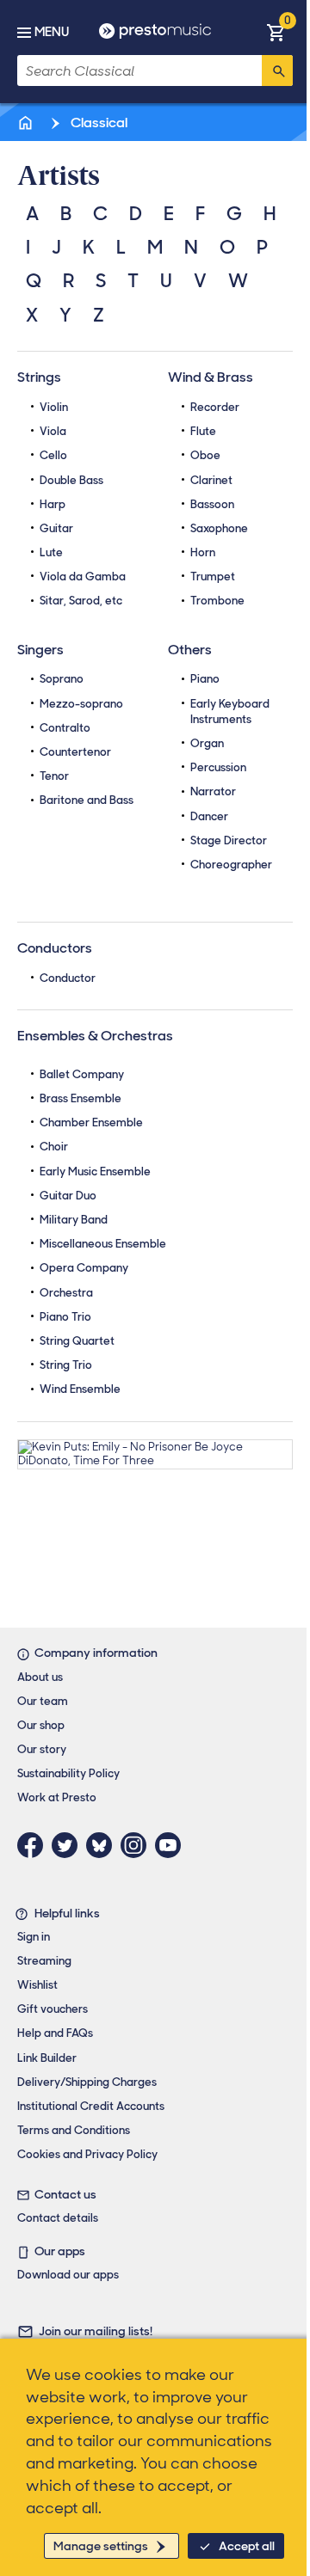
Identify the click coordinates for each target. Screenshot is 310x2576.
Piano (205, 679)
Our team (43, 1701)
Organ (207, 743)
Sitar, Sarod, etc (81, 601)
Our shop (41, 1725)
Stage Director (229, 840)
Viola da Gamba (83, 577)
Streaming (44, 1961)
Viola (53, 431)
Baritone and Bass (87, 800)
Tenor (54, 776)
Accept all (247, 2546)
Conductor (68, 978)
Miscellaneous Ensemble (103, 1244)
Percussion (218, 767)
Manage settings (101, 2546)
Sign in (34, 1937)
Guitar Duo (68, 1196)
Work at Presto (57, 1797)
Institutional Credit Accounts (91, 2106)
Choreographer (231, 865)
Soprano (62, 679)
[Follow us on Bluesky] (103, 1845)
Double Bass (71, 480)
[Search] (277, 71)
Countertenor (75, 752)
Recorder (215, 407)
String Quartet (77, 1341)
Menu (52, 32)
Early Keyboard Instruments (230, 711)
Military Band (74, 1220)
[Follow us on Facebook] (34, 1845)
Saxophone (219, 528)
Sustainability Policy (68, 1773)
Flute (203, 431)
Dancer (209, 816)
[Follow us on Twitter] (69, 1845)
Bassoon (212, 504)
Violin (54, 407)
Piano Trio (65, 1317)
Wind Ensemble (80, 1389)
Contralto (65, 728)
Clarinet (211, 480)
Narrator (213, 791)
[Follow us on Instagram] (138, 1845)
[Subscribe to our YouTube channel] (172, 1845)
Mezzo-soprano (81, 704)
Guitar (56, 528)
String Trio (66, 1365)
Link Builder (47, 2058)
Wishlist (37, 1985)
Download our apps (68, 2275)
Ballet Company (82, 1074)
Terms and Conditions (74, 2130)
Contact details (58, 2218)
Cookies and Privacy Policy (87, 2154)
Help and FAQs (55, 2033)
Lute (51, 552)
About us (40, 1677)
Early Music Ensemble (95, 1171)
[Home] (27, 123)
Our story (42, 1749)
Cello (53, 455)
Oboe (205, 455)
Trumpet (213, 577)
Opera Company (84, 1268)
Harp (53, 504)
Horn (203, 552)
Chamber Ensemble (91, 1122)
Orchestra (66, 1293)
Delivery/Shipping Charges (87, 2082)
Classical (98, 123)
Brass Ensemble (81, 1098)
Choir (54, 1147)
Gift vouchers (53, 2009)
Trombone (217, 601)
